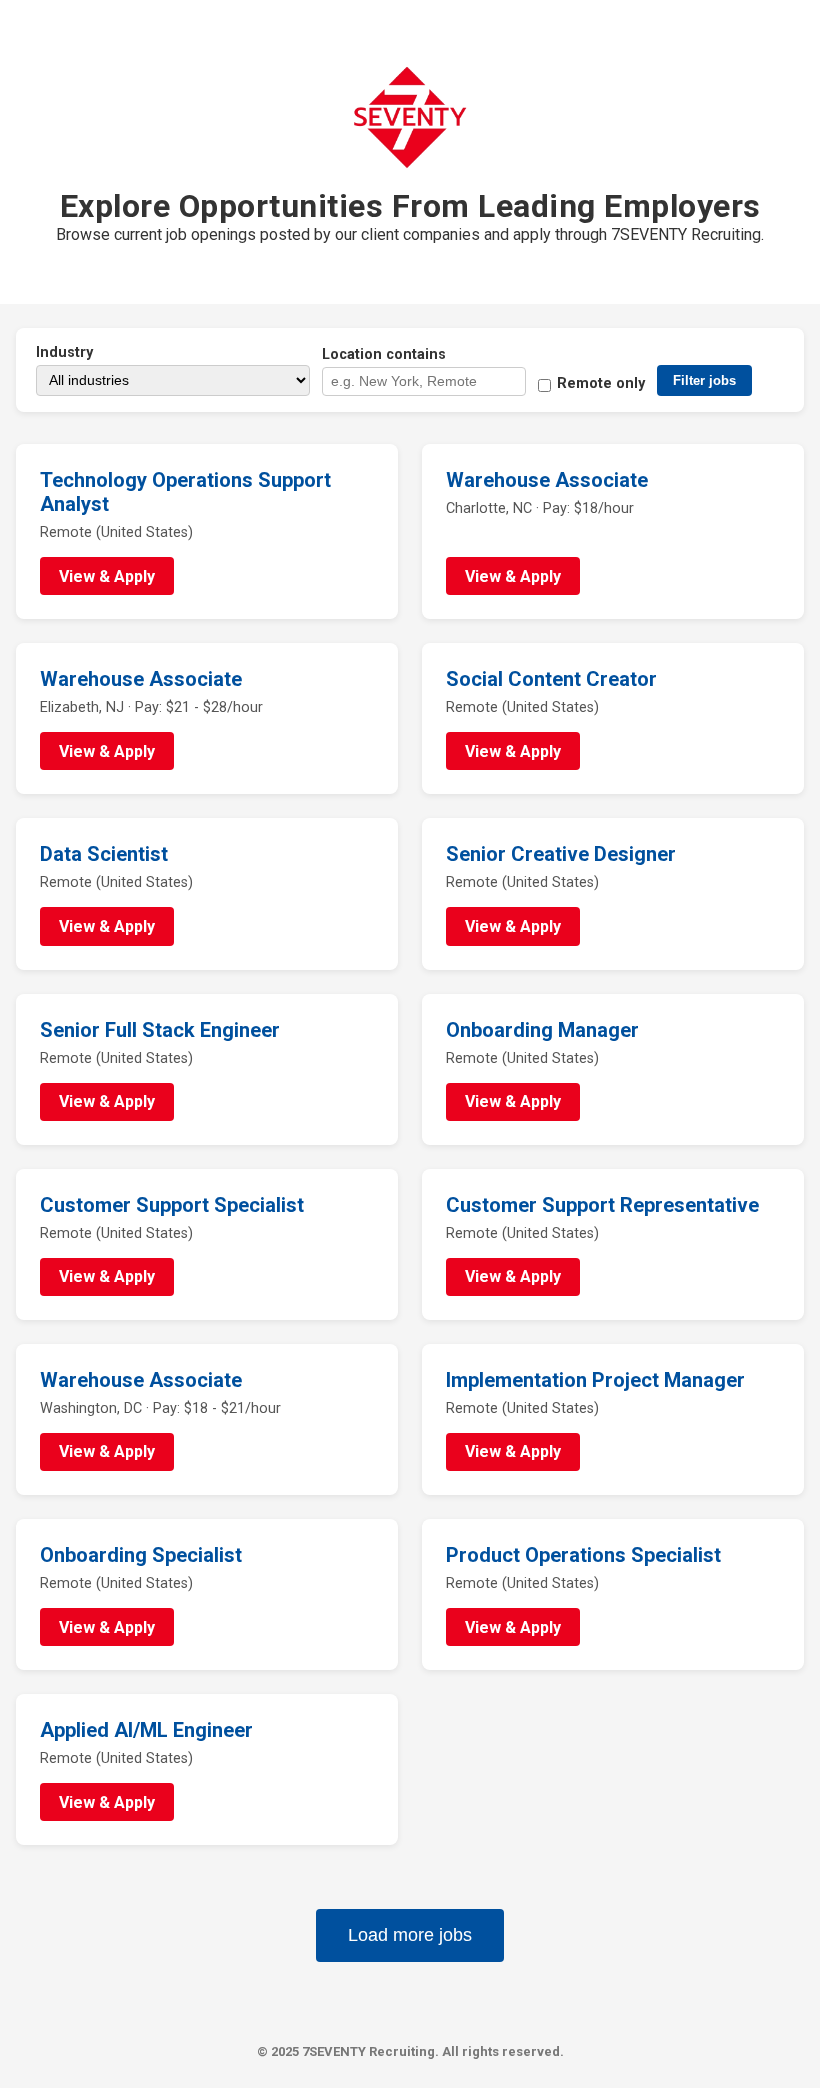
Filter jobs (704, 380)
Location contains (384, 354)
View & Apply (107, 576)
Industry (64, 352)
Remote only (601, 383)
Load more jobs (410, 1935)
